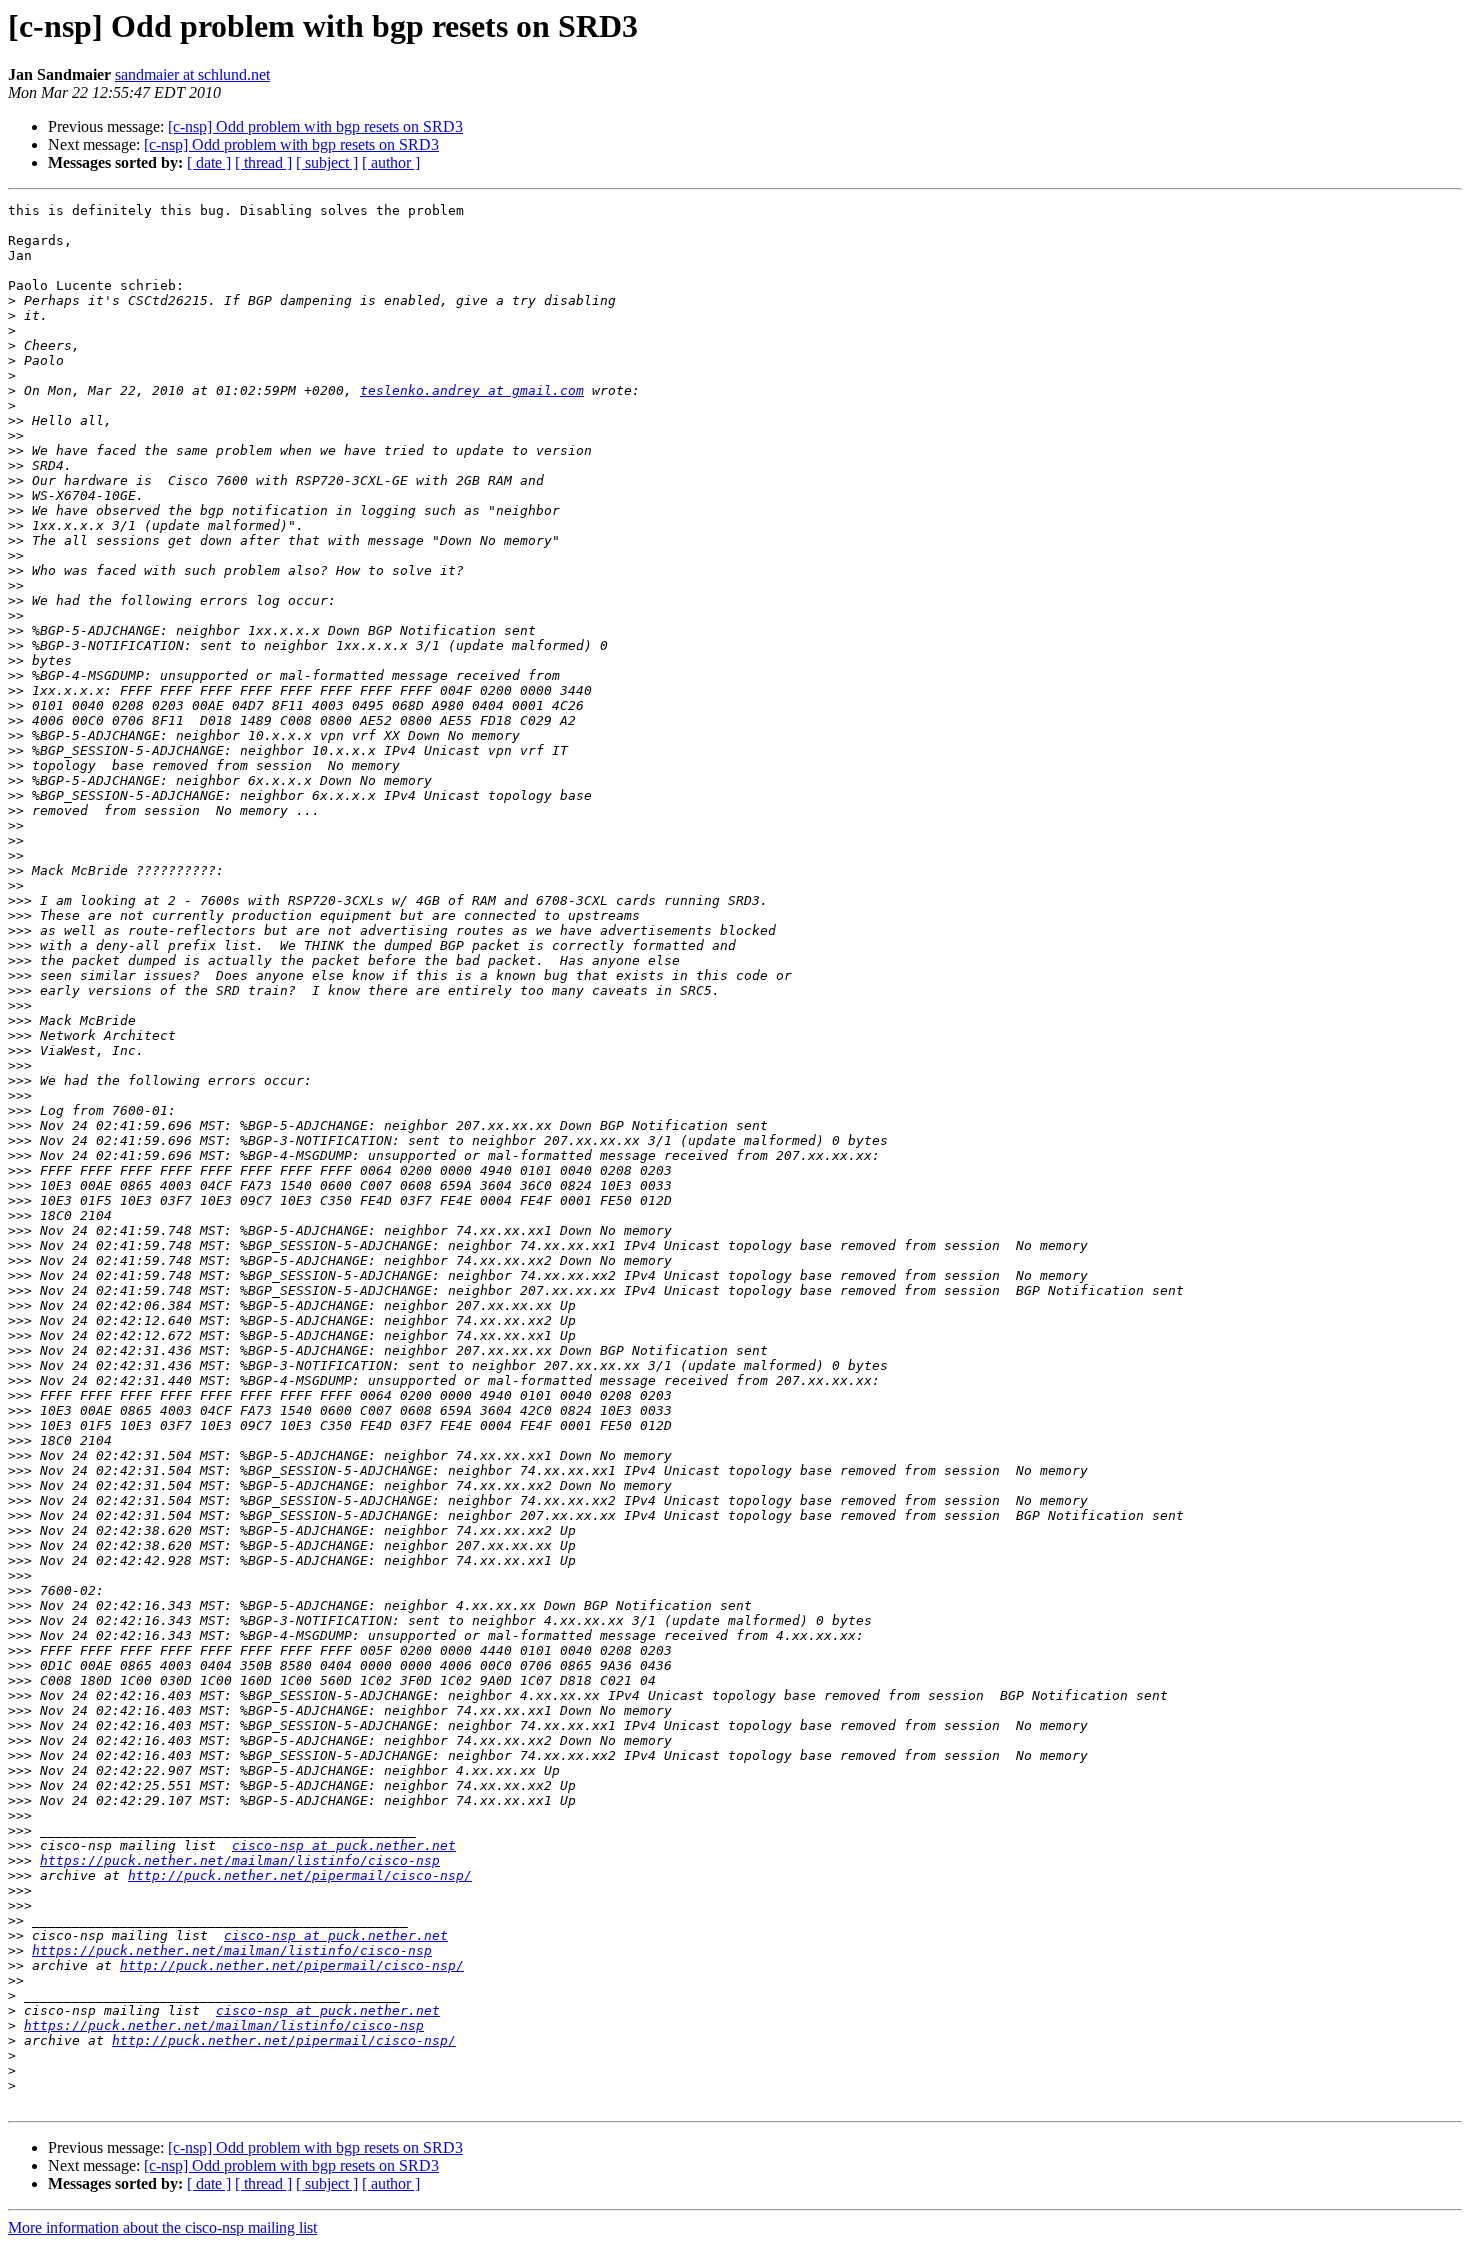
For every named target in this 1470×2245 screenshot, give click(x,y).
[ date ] (209, 162)
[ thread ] (263, 162)
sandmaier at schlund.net (192, 74)
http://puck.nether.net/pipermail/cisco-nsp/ (300, 1875)
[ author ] (391, 162)
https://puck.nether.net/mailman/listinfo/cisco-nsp (240, 1860)
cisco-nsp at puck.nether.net (344, 1845)
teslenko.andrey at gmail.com (472, 390)
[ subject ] (327, 162)
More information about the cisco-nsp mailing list (162, 2227)
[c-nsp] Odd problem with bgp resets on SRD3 (315, 126)
